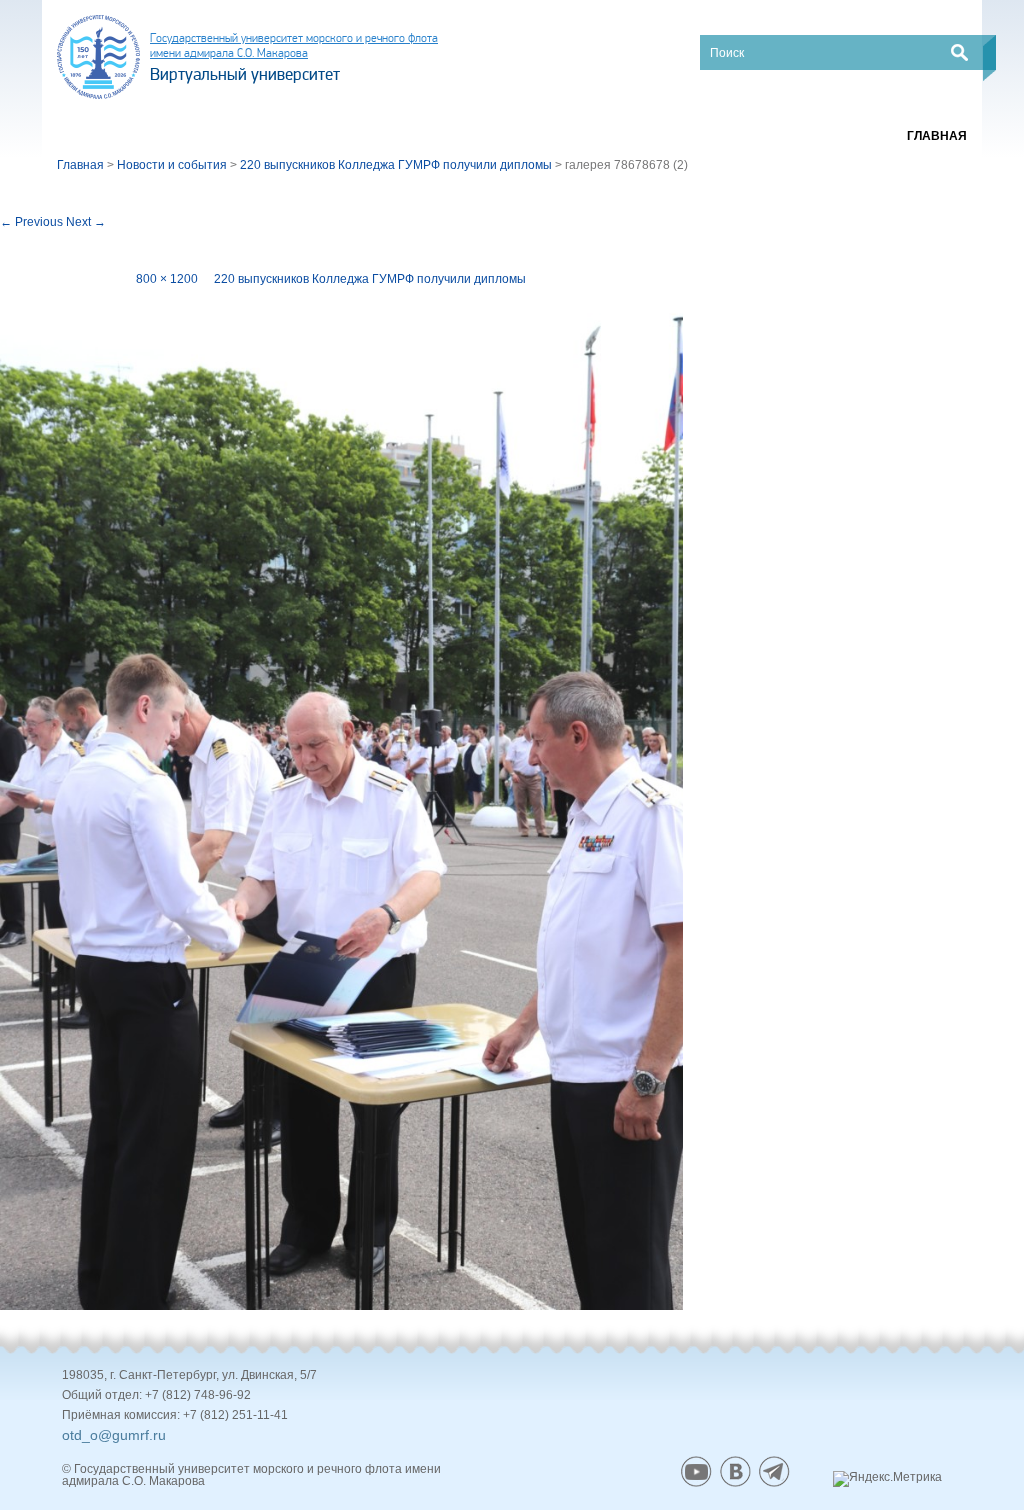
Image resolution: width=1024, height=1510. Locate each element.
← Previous (31, 222)
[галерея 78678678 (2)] (341, 798)
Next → (86, 222)
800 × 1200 (167, 279)
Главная (937, 136)
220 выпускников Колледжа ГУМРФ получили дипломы (370, 279)
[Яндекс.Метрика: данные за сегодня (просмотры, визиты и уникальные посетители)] (887, 1479)
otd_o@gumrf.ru (114, 1435)
